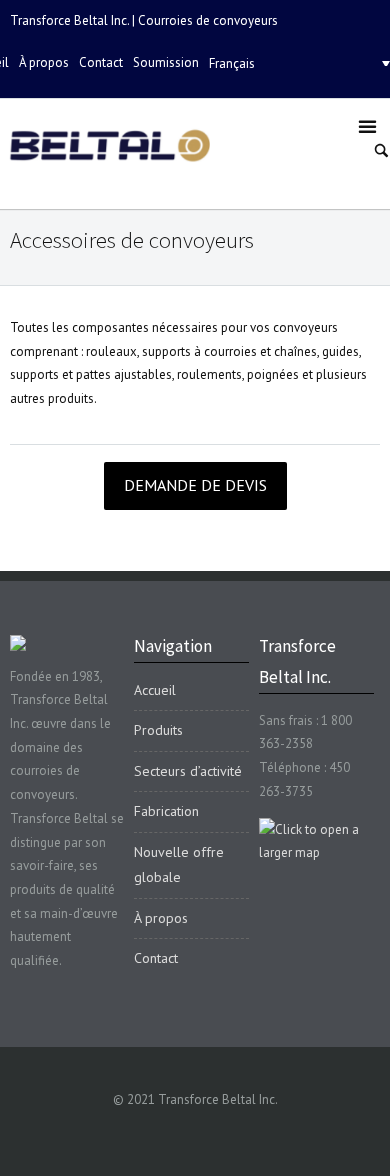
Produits (158, 730)
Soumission (166, 62)
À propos (44, 62)
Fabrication (166, 811)
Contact (101, 62)
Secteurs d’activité (188, 771)
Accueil (155, 690)
